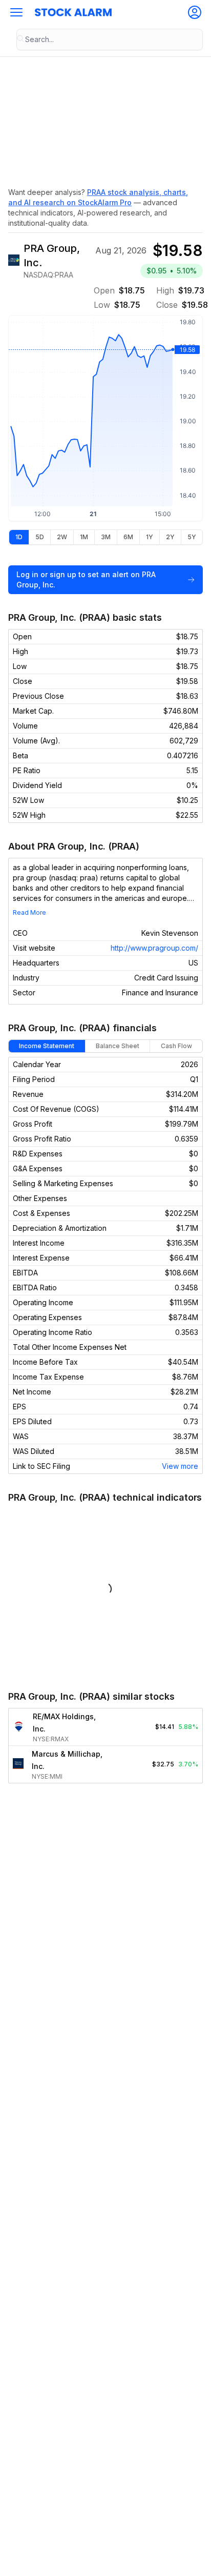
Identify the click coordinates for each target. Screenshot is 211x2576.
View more (180, 1466)
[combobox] (110, 40)
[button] (16, 12)
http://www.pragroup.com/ (154, 948)
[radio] (19, 537)
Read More (29, 912)
